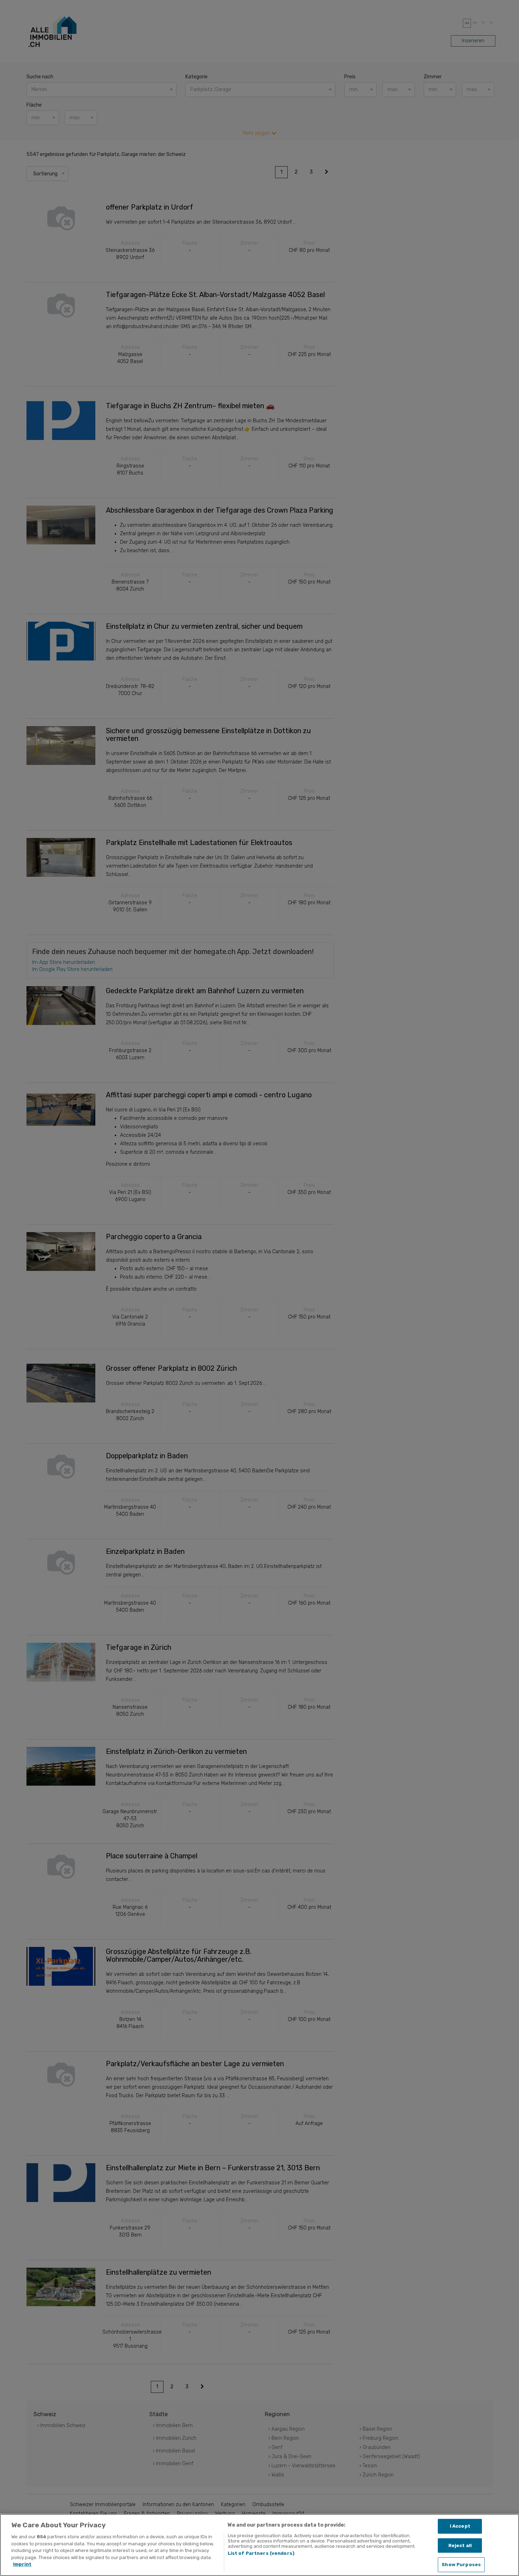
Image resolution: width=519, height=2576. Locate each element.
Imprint (22, 2564)
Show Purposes (461, 2565)
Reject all (460, 2545)
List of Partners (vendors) (261, 2553)
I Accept (460, 2526)
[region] (259, 2545)
